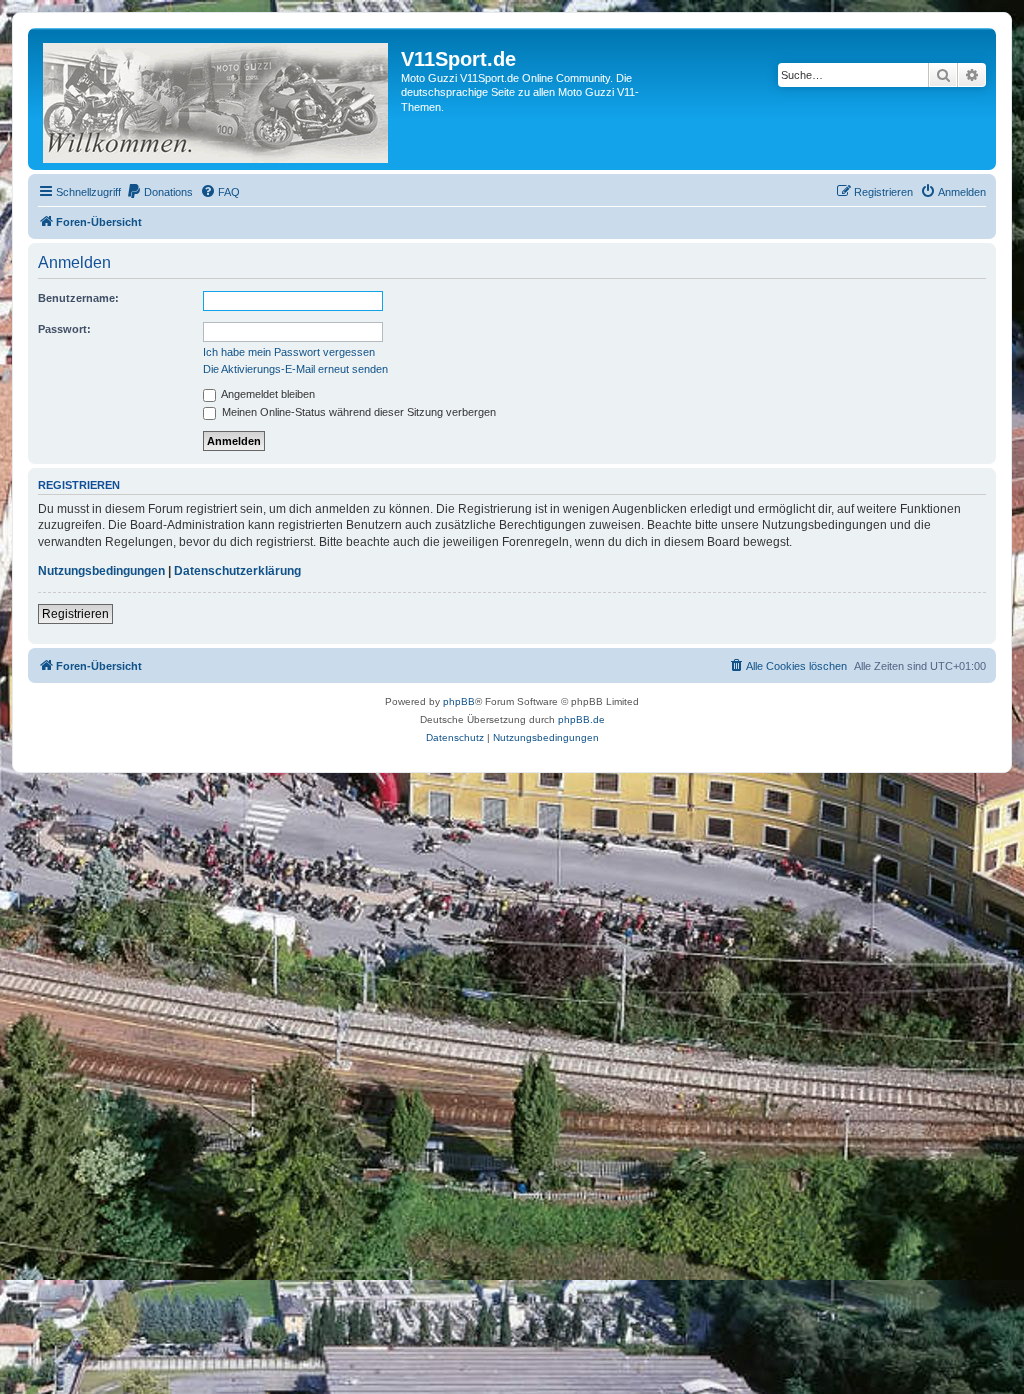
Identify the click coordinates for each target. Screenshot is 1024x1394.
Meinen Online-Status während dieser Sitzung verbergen (357, 412)
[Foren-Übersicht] (217, 99)
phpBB (459, 701)
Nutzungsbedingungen (101, 571)
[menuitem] (159, 192)
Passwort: (64, 329)
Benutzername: (78, 298)
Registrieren (75, 614)
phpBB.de (581, 719)
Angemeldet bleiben (267, 394)
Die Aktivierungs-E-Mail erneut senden (295, 369)
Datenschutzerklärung (237, 571)
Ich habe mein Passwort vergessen (289, 352)
